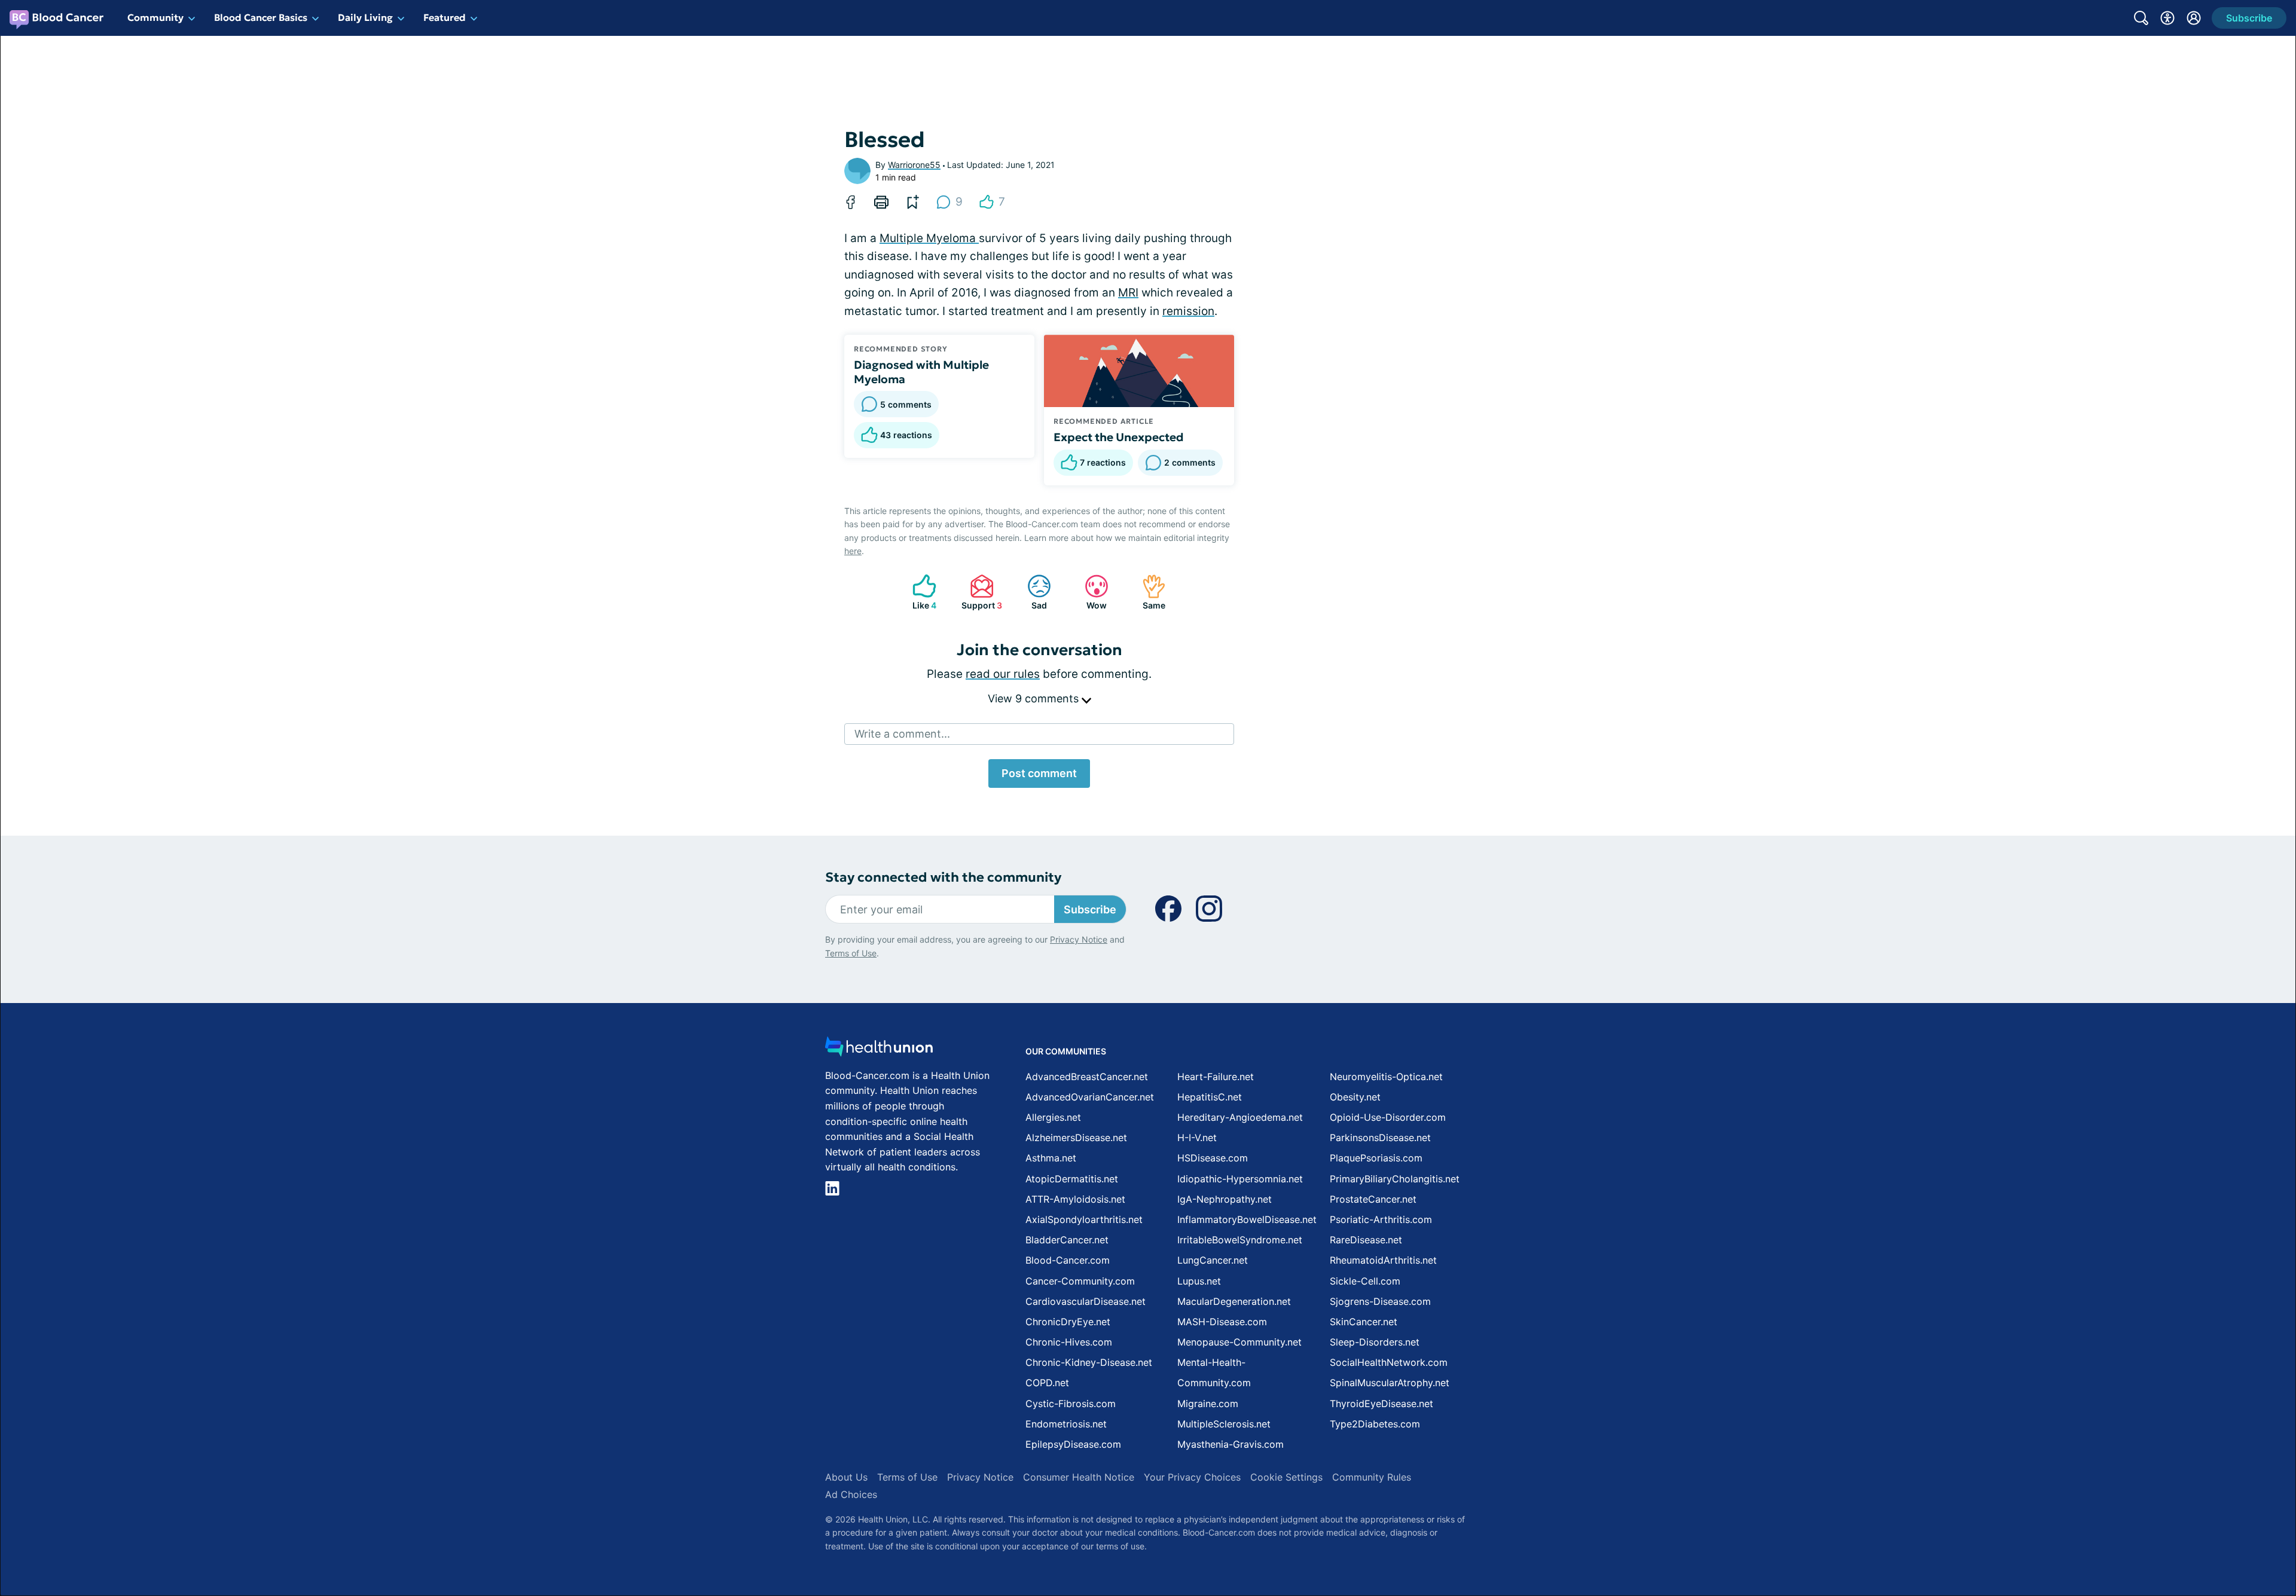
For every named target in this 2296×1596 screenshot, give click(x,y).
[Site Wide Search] (2141, 18)
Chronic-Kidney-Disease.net (1089, 1362)
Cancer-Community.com (1080, 1281)
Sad (1031, 592)
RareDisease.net (1366, 1240)
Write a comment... (902, 734)
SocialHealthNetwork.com (1389, 1362)
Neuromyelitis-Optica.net (1386, 1077)
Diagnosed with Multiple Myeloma (921, 372)
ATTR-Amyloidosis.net (1075, 1199)
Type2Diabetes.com (1375, 1424)
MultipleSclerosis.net (1224, 1424)
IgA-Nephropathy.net (1225, 1199)
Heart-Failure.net (1216, 1077)
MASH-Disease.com (1222, 1322)
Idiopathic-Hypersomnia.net (1240, 1179)
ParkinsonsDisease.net (1380, 1138)
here (853, 551)
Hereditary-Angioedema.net (1240, 1117)
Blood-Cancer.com (1068, 1260)
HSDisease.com (1213, 1158)
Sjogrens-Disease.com (1380, 1301)
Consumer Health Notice (1079, 1477)
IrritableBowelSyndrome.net (1240, 1240)
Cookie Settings (1286, 1477)
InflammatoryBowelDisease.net (1247, 1219)
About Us (846, 1477)
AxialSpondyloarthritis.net (1084, 1219)
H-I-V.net (1197, 1138)
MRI (1128, 293)
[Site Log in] (2194, 18)
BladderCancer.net (1067, 1240)
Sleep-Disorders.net (1375, 1342)
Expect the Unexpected (1119, 437)
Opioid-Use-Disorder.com (1388, 1117)
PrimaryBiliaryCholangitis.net (1395, 1179)
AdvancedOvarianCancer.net (1090, 1097)
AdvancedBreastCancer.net (1087, 1077)
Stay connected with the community (943, 877)
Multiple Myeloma (929, 238)
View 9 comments (1035, 698)
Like (918, 592)
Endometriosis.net (1066, 1424)
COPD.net (1047, 1383)
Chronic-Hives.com (1069, 1342)
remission (1188, 311)
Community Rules (1372, 1477)
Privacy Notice (1079, 939)
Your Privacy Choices (1192, 1477)
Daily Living (365, 17)
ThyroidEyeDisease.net (1381, 1404)
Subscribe (1090, 909)
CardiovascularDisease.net (1086, 1301)
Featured (445, 17)
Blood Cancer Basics (261, 17)
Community (155, 17)
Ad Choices (851, 1494)
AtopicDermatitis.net (1072, 1179)
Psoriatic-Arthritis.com (1381, 1219)
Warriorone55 (914, 165)
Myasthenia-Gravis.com (1231, 1444)
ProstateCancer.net (1373, 1199)
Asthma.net (1051, 1158)
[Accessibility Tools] (2167, 18)
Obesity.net (1355, 1097)
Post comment (1039, 773)
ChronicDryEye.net (1068, 1322)
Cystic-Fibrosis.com (1071, 1404)
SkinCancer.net (1364, 1322)
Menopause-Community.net (1239, 1342)
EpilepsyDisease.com (1073, 1444)
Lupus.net (1199, 1281)
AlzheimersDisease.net (1076, 1138)
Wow (1090, 592)
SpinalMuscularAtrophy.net (1390, 1383)
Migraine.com (1208, 1404)
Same (1148, 592)
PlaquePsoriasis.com (1376, 1158)
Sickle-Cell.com (1365, 1281)
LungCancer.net (1213, 1260)
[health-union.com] (879, 1050)
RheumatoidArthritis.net (1383, 1260)
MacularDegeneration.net (1234, 1301)
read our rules (1003, 674)
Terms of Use (851, 953)
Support (980, 592)
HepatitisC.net (1210, 1097)
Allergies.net (1053, 1117)
